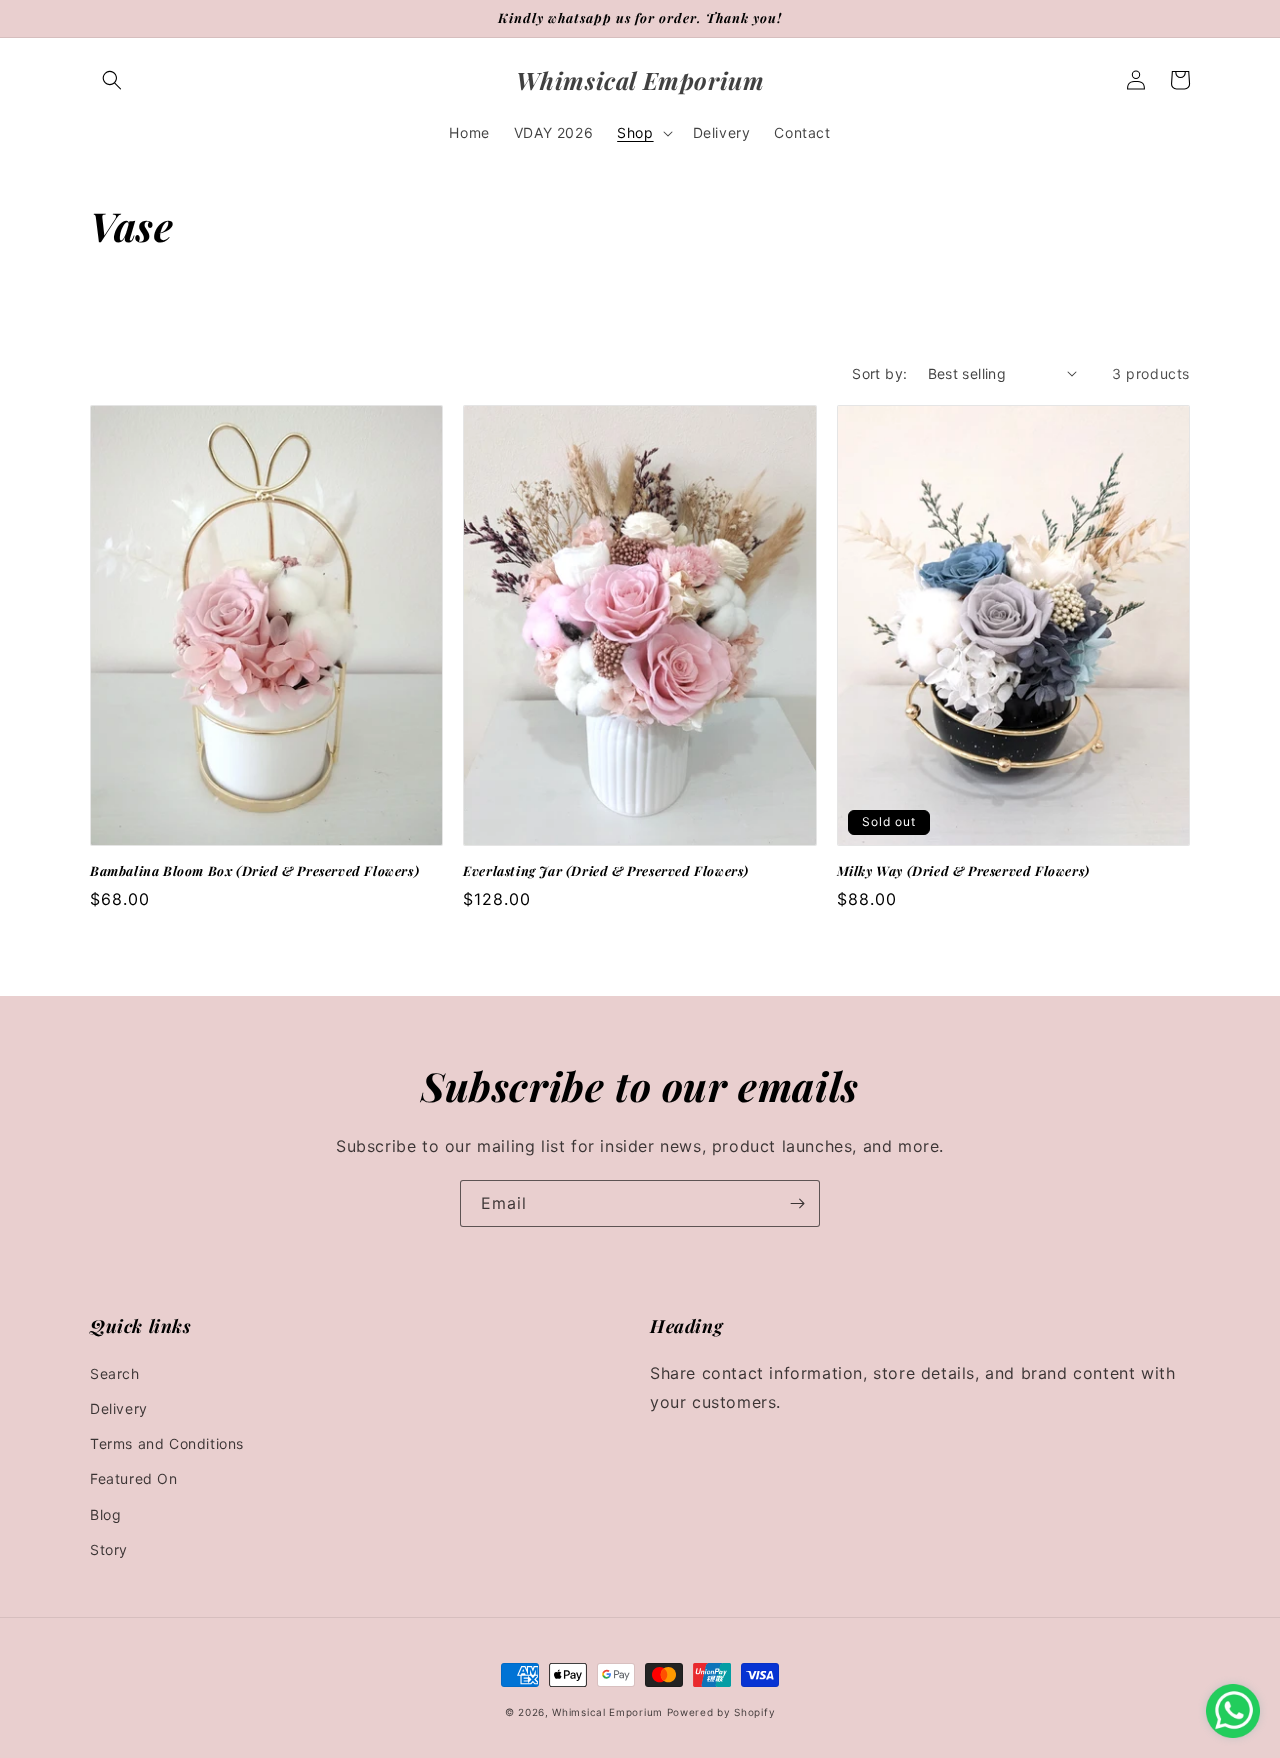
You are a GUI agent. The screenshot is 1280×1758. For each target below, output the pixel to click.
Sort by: (879, 373)
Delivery (119, 1408)
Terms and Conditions (167, 1443)
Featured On (134, 1478)
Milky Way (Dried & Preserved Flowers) (963, 871)
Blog (105, 1514)
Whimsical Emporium (609, 1712)
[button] (112, 80)
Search (115, 1373)
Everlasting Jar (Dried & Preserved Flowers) (606, 871)
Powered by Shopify (721, 1712)
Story (109, 1549)
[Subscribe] (797, 1203)
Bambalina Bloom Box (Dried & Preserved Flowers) (254, 871)
